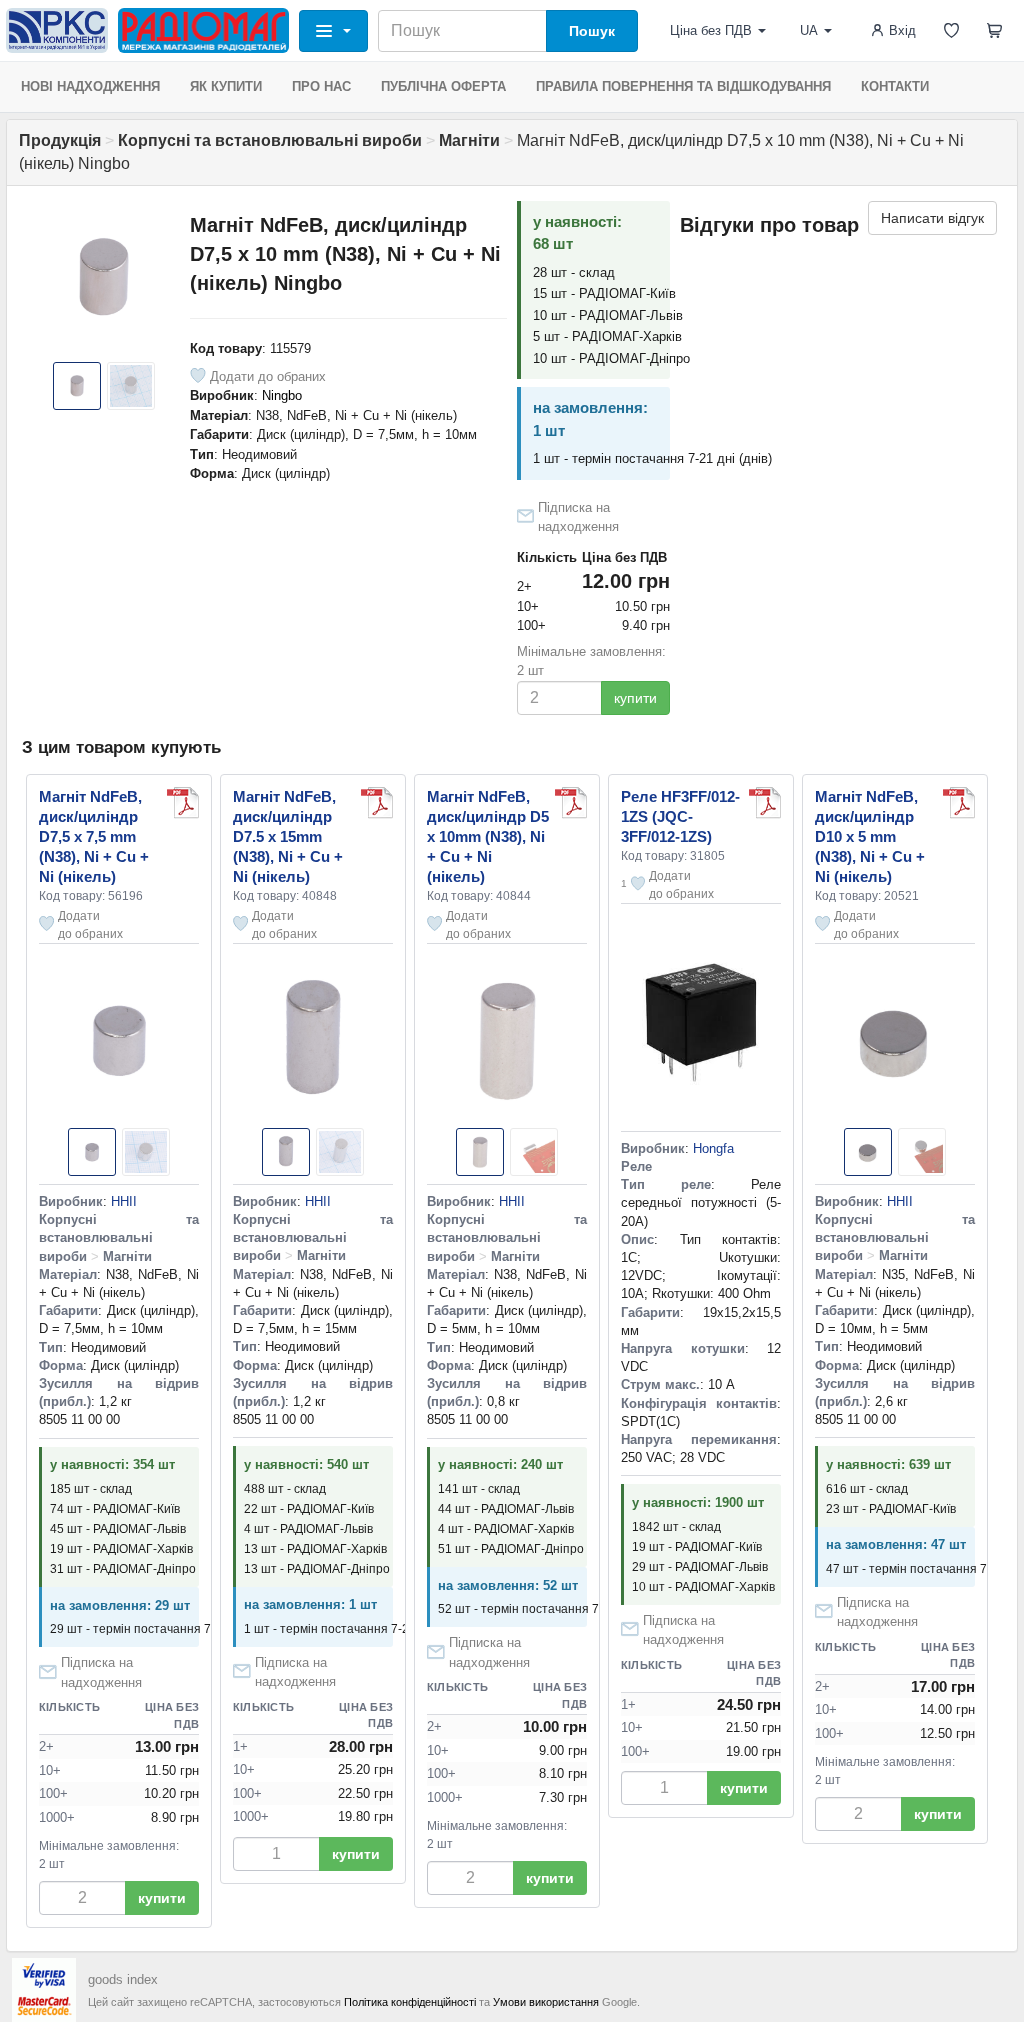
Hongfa (713, 1148)
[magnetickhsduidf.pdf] (183, 803)
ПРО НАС (321, 86)
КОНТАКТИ (895, 86)
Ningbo (282, 395)
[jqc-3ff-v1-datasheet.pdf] (765, 803)
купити (635, 698)
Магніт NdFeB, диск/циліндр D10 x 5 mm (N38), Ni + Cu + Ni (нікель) (870, 836)
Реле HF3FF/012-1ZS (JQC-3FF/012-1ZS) (680, 816)
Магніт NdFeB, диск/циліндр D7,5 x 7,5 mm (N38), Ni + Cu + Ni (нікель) (94, 836)
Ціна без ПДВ (711, 30)
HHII (124, 1201)
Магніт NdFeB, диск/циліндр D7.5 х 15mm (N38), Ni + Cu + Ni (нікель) (288, 836)
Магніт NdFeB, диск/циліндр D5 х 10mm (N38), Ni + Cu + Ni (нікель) (488, 836)
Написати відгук (932, 218)
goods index (123, 1979)
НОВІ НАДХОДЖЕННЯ (90, 86)
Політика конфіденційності (410, 2002)
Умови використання (546, 2002)
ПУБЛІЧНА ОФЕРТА (443, 86)
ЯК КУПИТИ (226, 86)
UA (809, 30)
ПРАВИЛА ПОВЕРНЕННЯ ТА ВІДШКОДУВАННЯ (683, 86)
